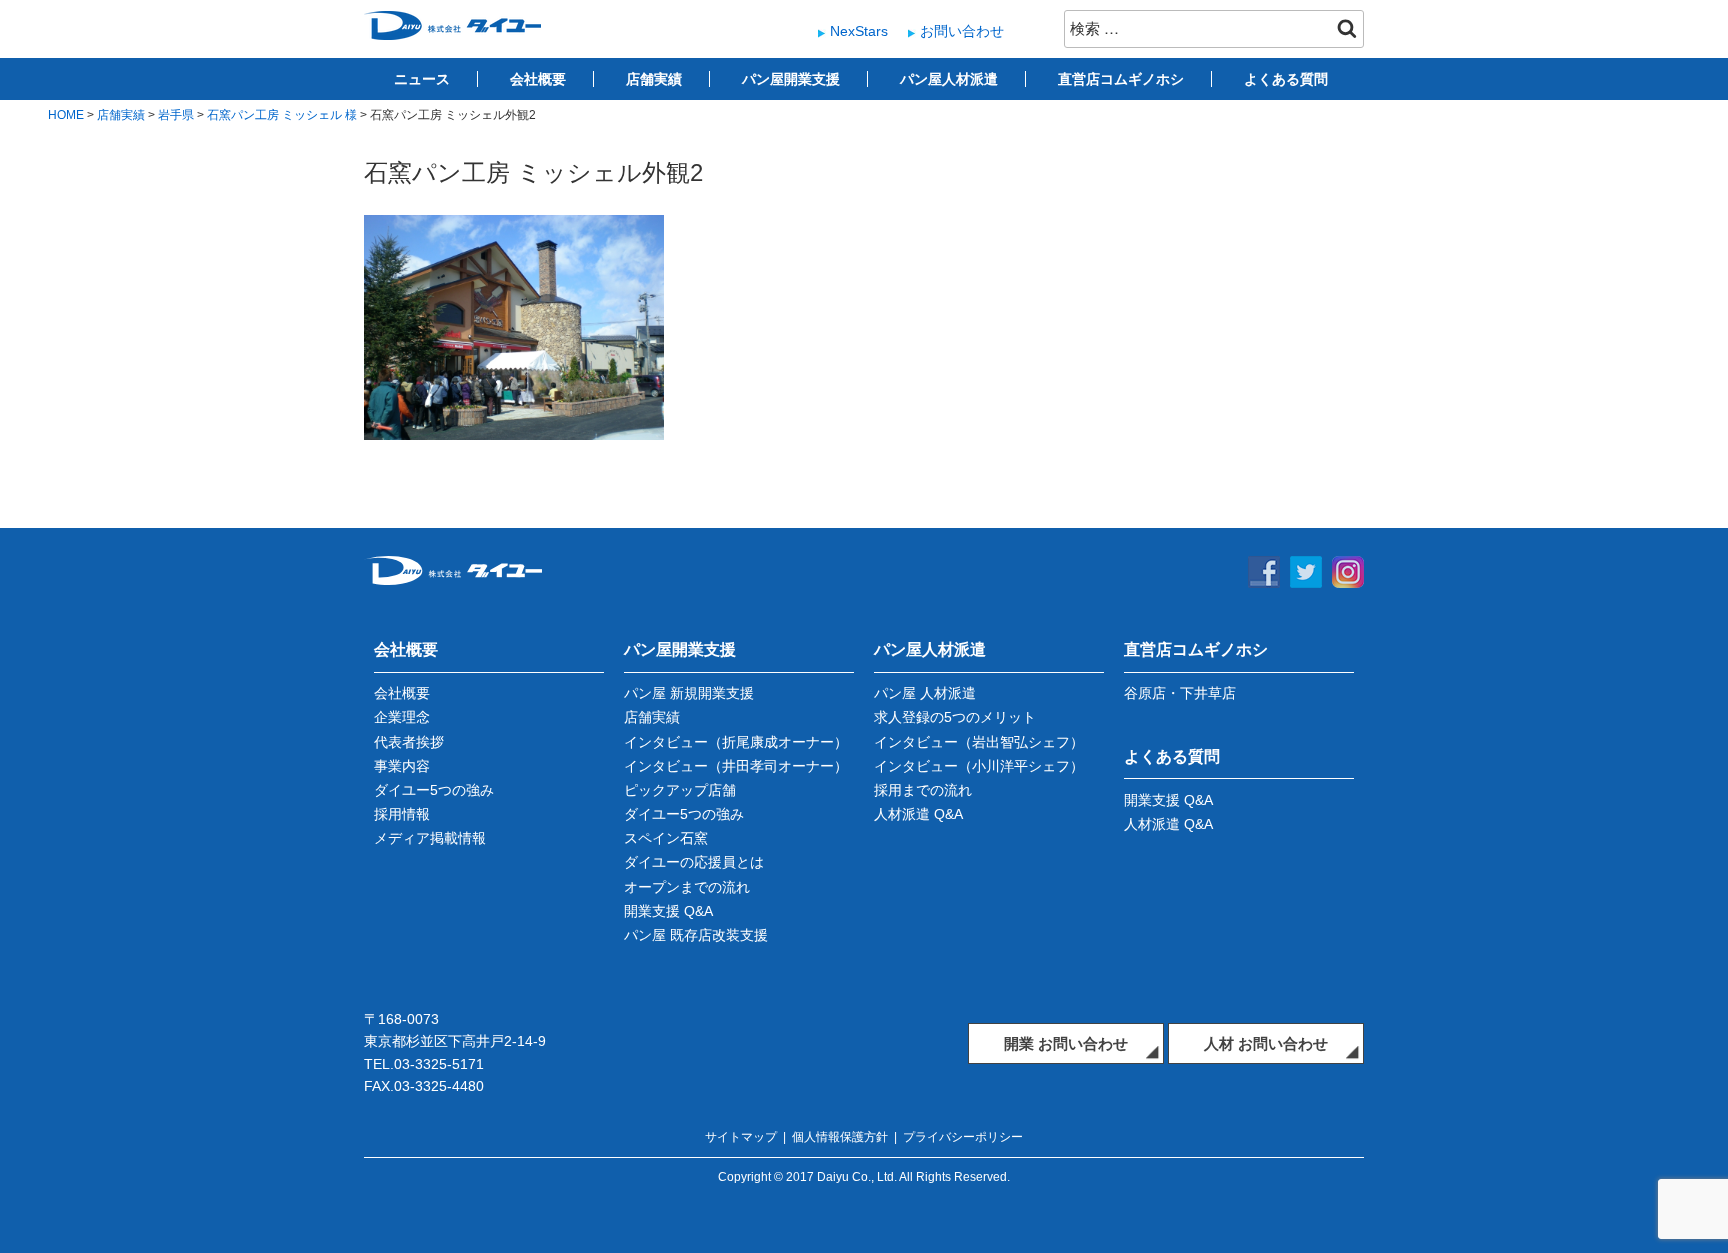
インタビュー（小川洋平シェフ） (979, 766)
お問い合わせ (962, 31)
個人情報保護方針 (840, 1137)
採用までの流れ (923, 790)
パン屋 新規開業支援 (689, 693)
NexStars (859, 31)
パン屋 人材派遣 (925, 693)
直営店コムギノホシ (1121, 79)
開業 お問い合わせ (1066, 1043)
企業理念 (402, 717)
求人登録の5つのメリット (955, 717)
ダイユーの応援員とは (694, 862)
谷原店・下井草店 (1180, 693)
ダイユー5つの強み (434, 790)
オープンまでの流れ (687, 887)
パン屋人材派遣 (949, 79)
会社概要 (538, 79)
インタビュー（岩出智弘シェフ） (979, 742)
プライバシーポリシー (963, 1137)
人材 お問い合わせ (1266, 1043)
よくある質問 (1286, 79)
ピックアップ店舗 (680, 790)
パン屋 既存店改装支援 (696, 935)
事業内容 (402, 766)
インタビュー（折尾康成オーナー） (736, 742)
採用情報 (402, 814)
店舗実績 (654, 79)
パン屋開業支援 (791, 79)
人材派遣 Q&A (918, 814)
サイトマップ (741, 1137)
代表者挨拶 (409, 742)
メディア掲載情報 (430, 838)
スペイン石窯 (666, 838)
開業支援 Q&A (668, 911)
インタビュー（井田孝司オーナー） (736, 766)
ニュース (422, 79)
